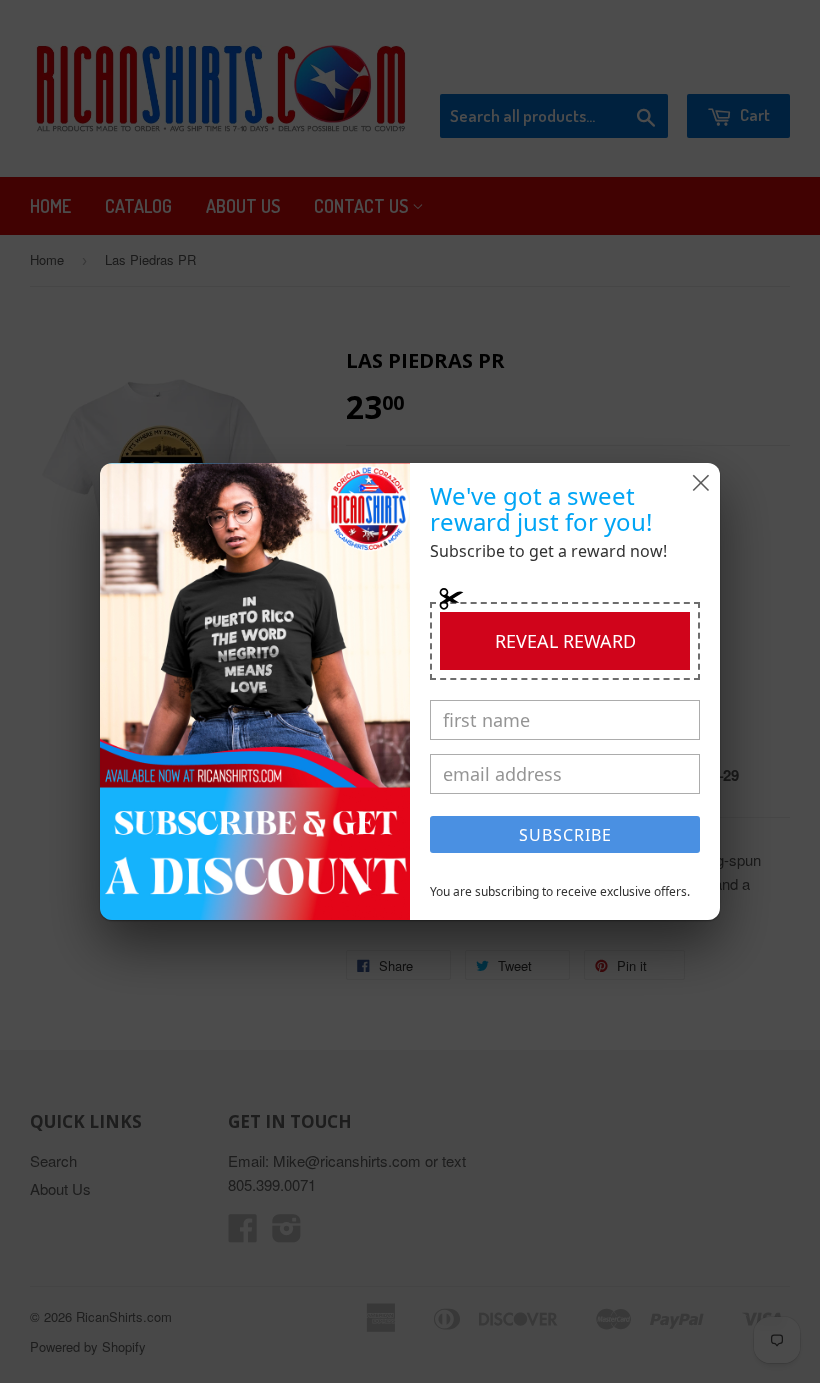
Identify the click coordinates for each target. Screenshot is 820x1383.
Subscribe (565, 835)
